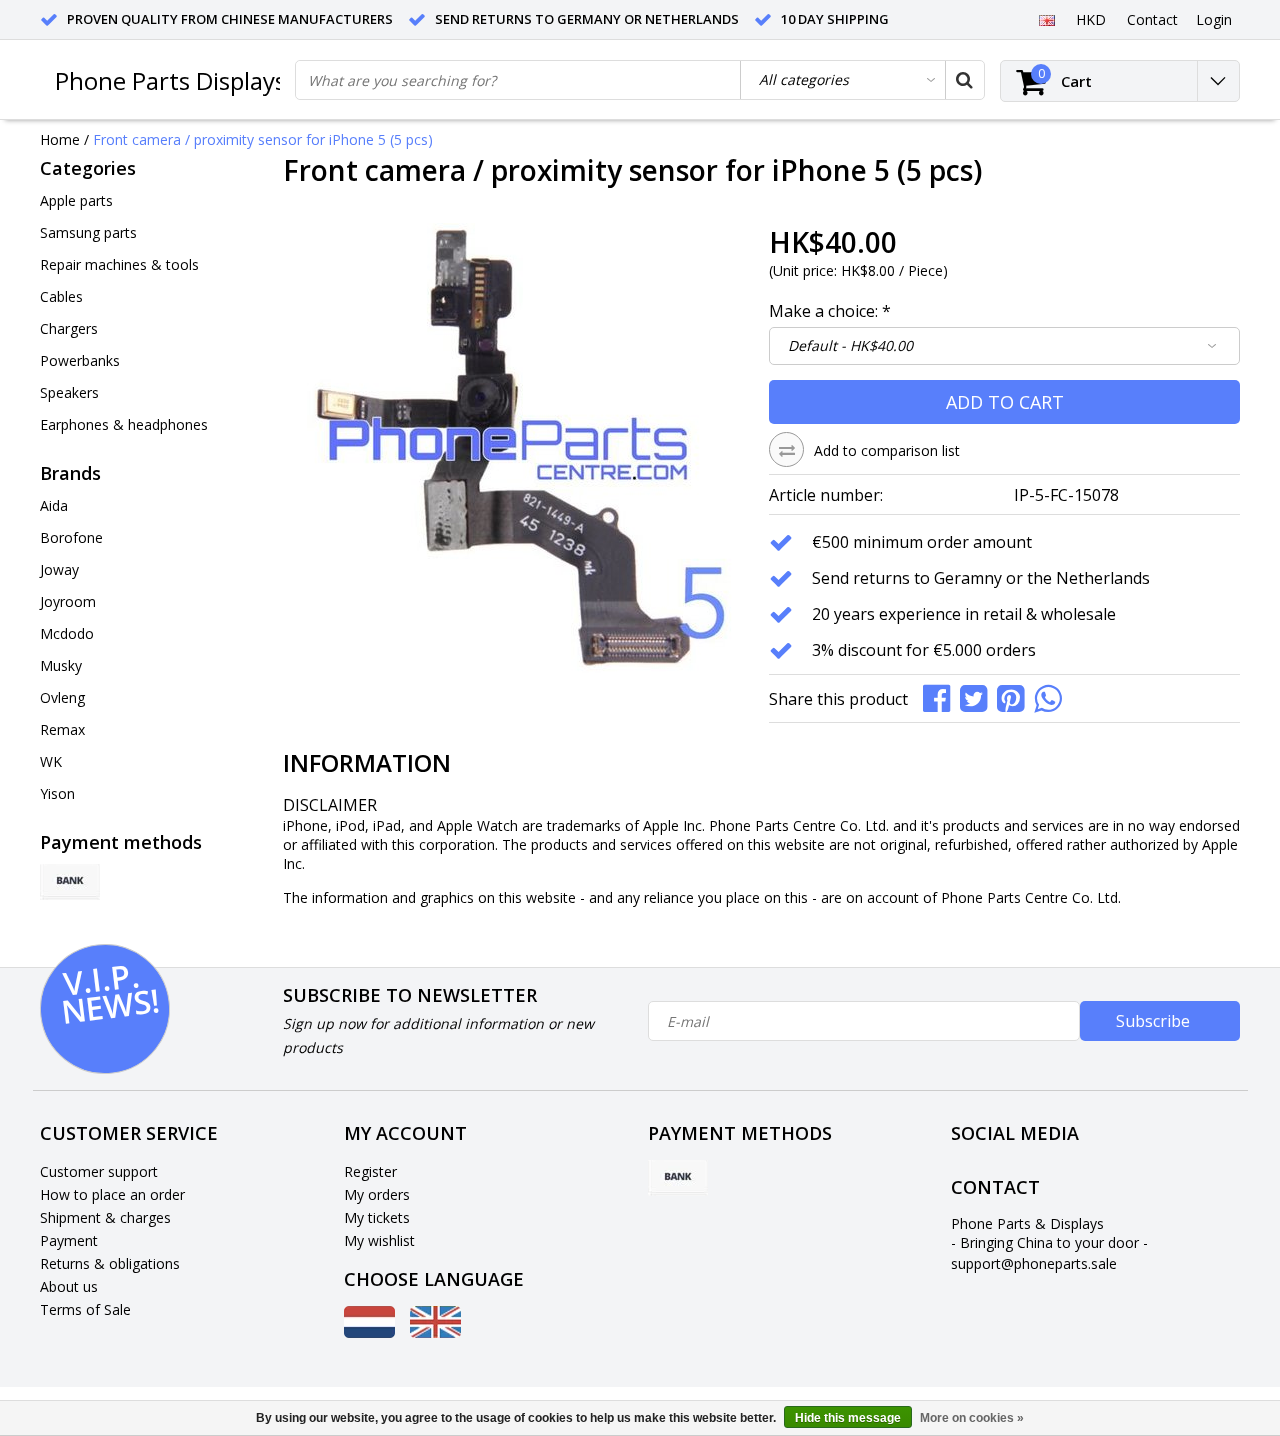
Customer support (99, 1171)
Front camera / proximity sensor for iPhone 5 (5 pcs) (263, 139)
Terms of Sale (85, 1309)
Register (370, 1171)
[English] (1046, 19)
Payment (69, 1240)
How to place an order (112, 1194)
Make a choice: (830, 311)
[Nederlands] (369, 1332)
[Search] (964, 80)
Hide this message (848, 1418)
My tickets (377, 1217)
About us (69, 1286)
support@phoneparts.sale (1034, 1263)
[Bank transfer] (70, 882)
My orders (377, 1194)
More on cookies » (972, 1418)
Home (60, 139)
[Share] (941, 696)
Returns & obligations (110, 1263)
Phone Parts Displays (170, 80)
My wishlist (379, 1240)
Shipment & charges (105, 1217)
